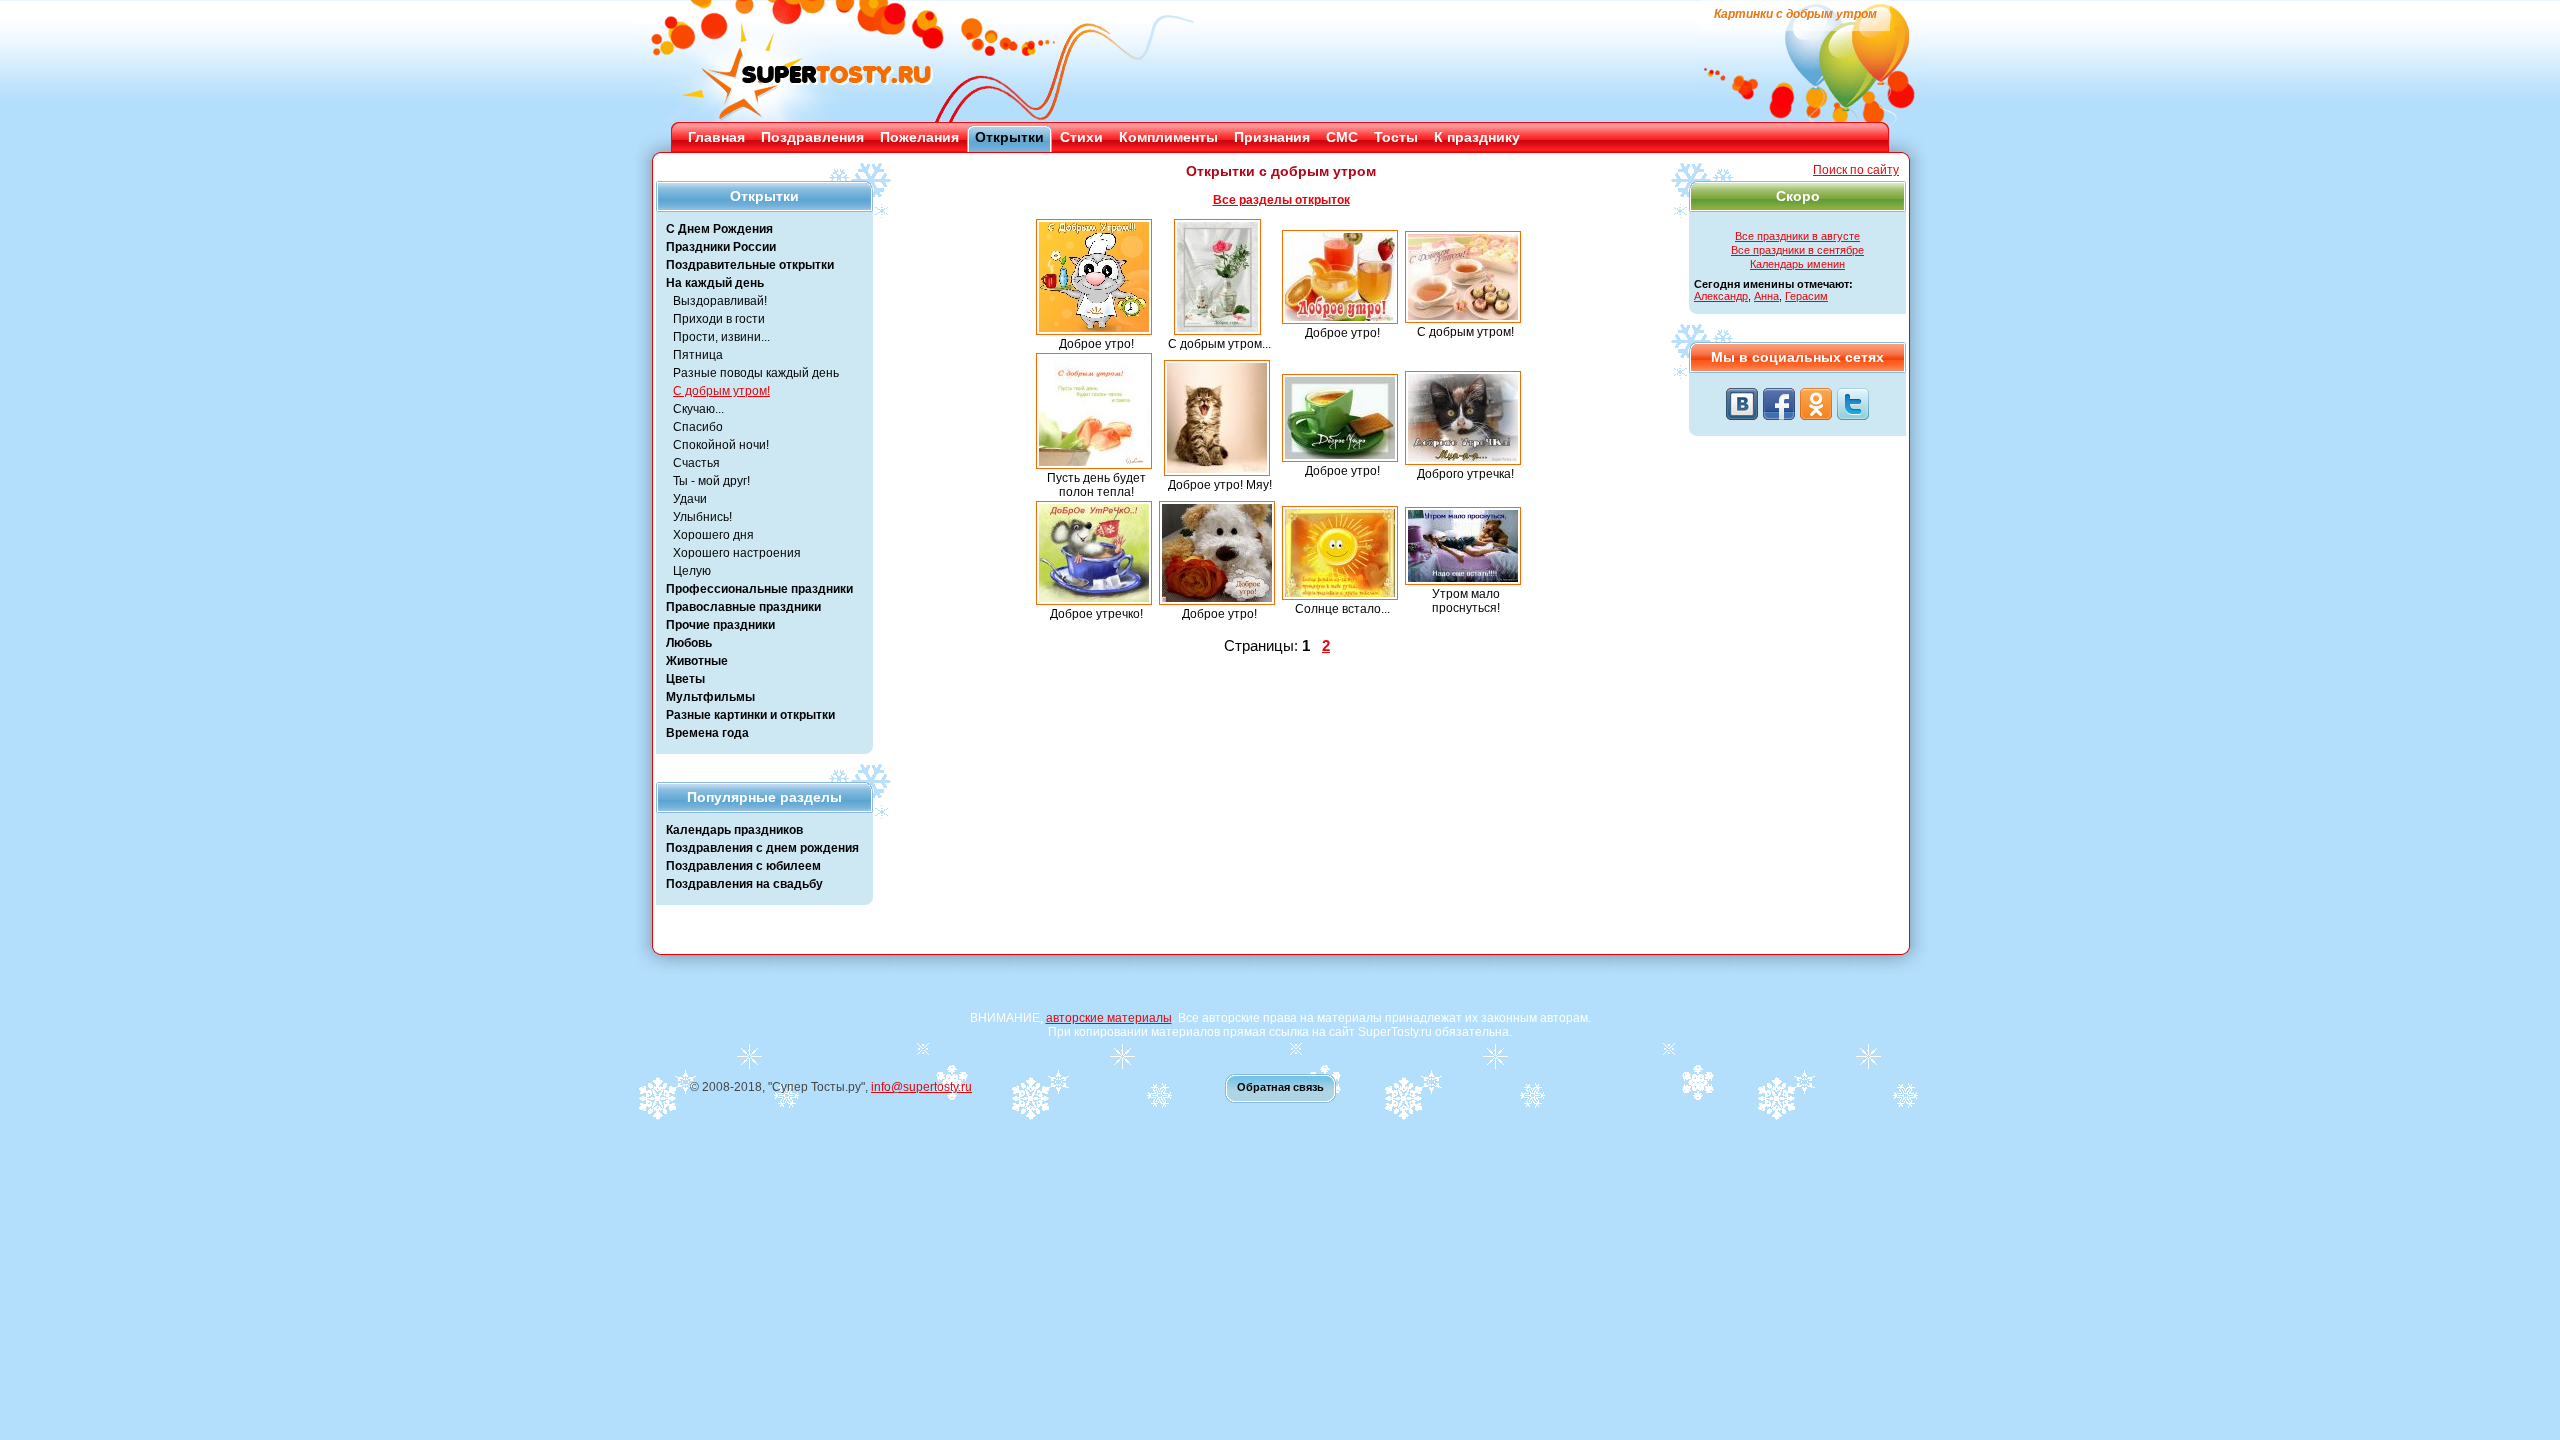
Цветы (685, 679)
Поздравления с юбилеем (743, 866)
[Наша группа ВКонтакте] (1742, 404)
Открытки (1009, 137)
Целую (692, 571)
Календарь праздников (734, 830)
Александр (1721, 296)
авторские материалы (1109, 1018)
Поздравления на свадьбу (744, 884)
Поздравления (812, 137)
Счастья (696, 463)
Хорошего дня (713, 535)
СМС (1342, 137)
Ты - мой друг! (711, 481)
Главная (716, 137)
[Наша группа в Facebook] (1779, 404)
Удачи (690, 499)
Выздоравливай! (720, 301)
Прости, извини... (721, 337)
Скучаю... (698, 409)
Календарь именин (1797, 264)
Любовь (689, 643)
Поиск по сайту (1856, 170)
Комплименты (1168, 137)
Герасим (1806, 296)
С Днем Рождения (719, 229)
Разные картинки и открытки (750, 715)
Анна (1766, 296)
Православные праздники (743, 607)
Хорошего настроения (737, 553)
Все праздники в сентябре (1797, 250)
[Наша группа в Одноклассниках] (1816, 404)
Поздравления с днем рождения (762, 848)
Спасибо (698, 427)
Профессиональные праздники (759, 589)
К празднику (1477, 137)
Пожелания (919, 137)
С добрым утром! (721, 391)
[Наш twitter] (1853, 404)
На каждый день (715, 283)
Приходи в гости (719, 319)
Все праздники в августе (1797, 236)
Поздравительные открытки (750, 265)
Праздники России (721, 247)
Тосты (1396, 137)
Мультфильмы (710, 697)
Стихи (1081, 137)
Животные (697, 661)
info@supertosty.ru (921, 1087)
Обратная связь (1280, 1087)
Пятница (698, 355)
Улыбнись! (702, 517)
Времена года (707, 733)
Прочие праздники (720, 625)
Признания (1272, 137)
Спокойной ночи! (721, 445)
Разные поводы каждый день (756, 373)
